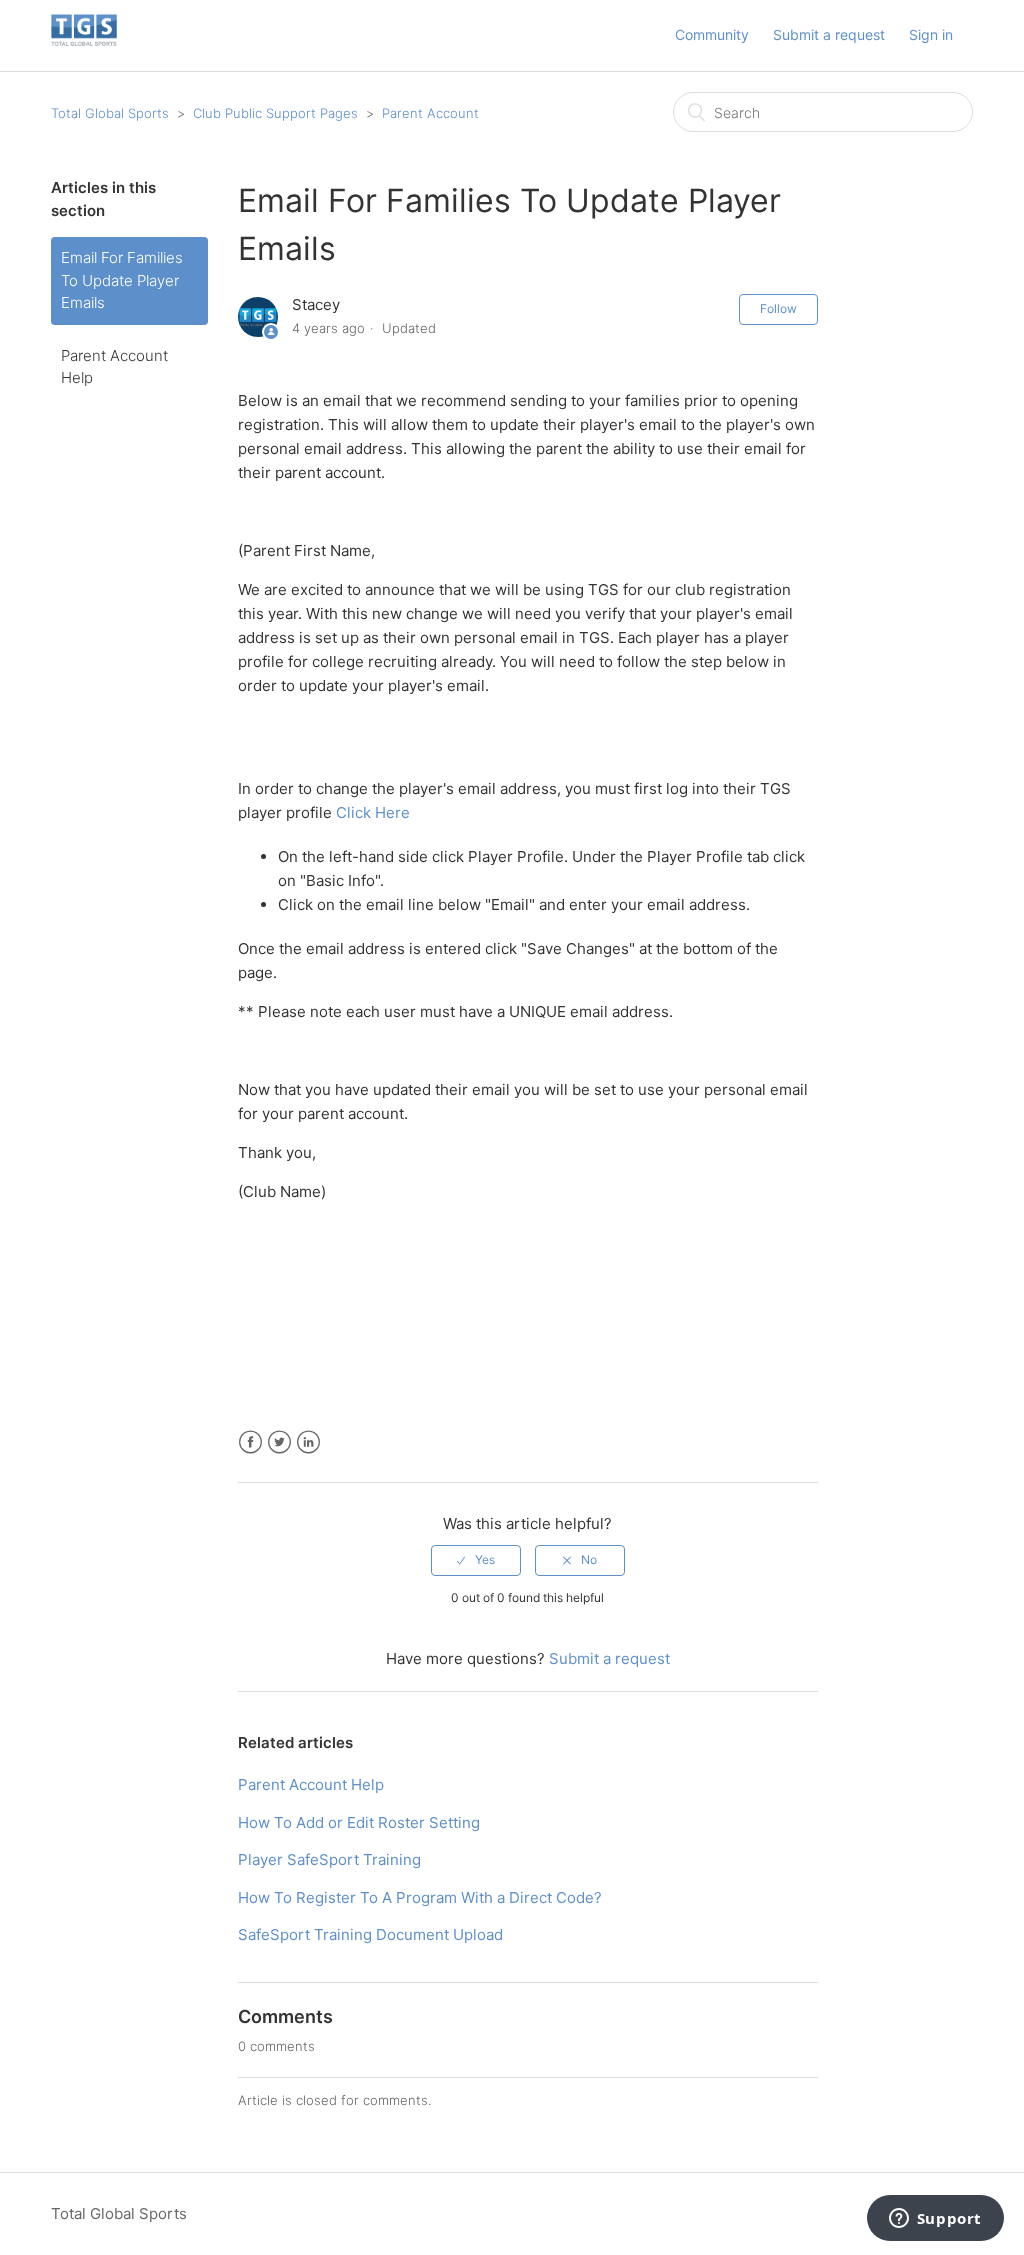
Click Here (373, 812)
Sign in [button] (931, 34)
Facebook (250, 1442)
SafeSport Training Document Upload (370, 1934)
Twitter (279, 1442)
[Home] (84, 45)
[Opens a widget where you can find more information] (935, 2220)
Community (712, 34)
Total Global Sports (110, 113)
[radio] (476, 1560)
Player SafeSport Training (329, 1859)
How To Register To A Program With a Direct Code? (420, 1897)
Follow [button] (778, 308)
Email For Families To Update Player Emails (122, 280)
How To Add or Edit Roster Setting (359, 1822)
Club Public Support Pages (275, 113)
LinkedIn (308, 1442)
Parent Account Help (114, 367)
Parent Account (430, 113)
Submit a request (829, 34)
